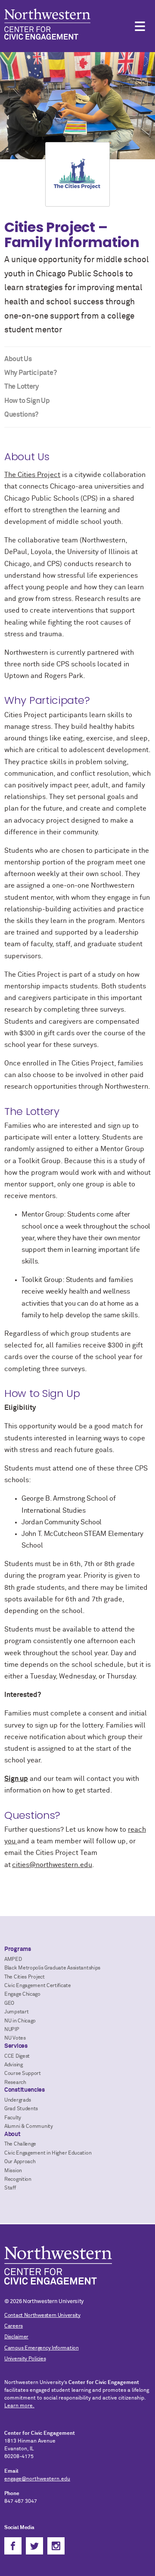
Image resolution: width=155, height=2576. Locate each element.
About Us (18, 359)
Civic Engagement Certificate (38, 1986)
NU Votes (15, 2038)
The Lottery (22, 387)
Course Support (23, 2074)
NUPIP (12, 2030)
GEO (9, 2003)
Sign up (16, 1779)
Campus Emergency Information (42, 2348)
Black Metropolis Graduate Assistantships (52, 1968)
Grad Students (21, 2109)
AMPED (13, 1960)
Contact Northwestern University (42, 2316)
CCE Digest (17, 2056)
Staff (10, 2188)
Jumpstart (16, 2012)
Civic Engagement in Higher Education (48, 2153)
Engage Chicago (22, 1994)
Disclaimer (16, 2337)
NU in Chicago (20, 2021)
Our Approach (20, 2162)
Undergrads (18, 2100)
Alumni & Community (29, 2127)
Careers (14, 2326)
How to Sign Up (27, 401)
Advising (14, 2065)
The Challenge (20, 2144)
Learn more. (19, 2406)
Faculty (13, 2118)
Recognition (18, 2180)
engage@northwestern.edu (37, 2479)
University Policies (25, 2359)
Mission (13, 2171)
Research (15, 2083)
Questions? (21, 415)
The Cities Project (32, 475)
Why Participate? (30, 373)
